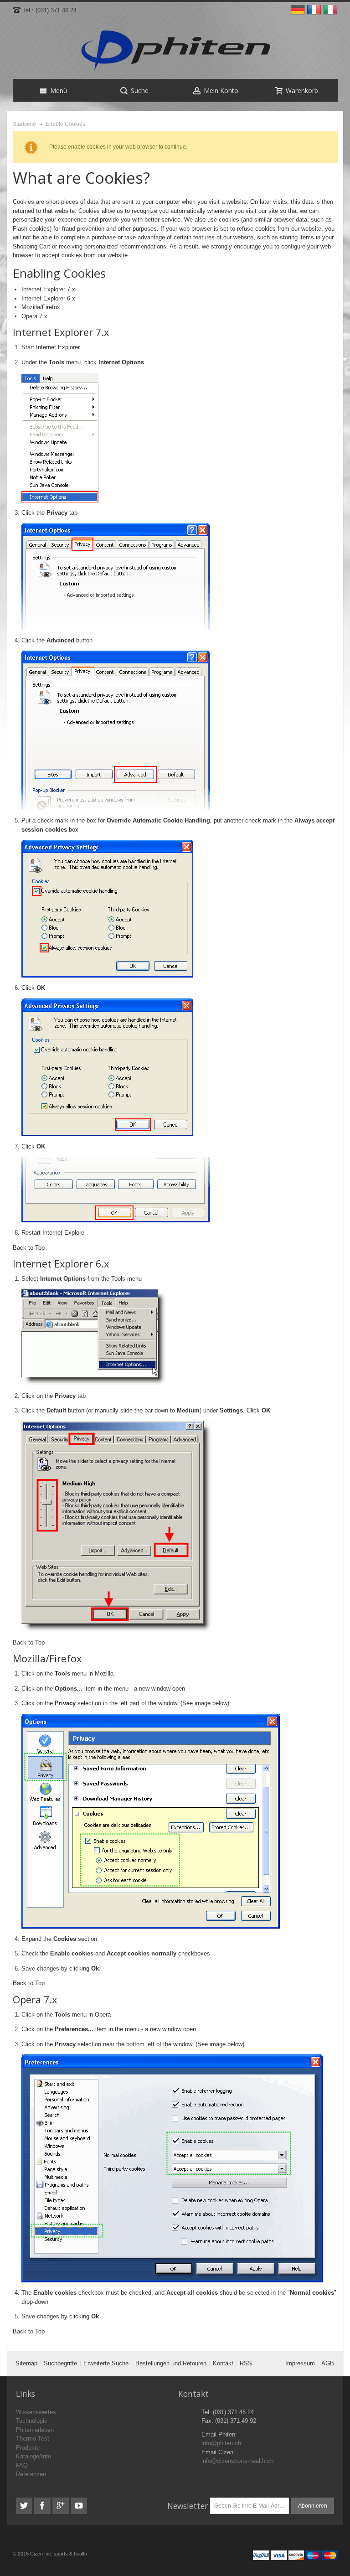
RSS (246, 2363)
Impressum (300, 2363)
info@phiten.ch (221, 2443)
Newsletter (188, 2506)
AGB (328, 2363)
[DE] (299, 10)
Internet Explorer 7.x (48, 289)
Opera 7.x (34, 316)
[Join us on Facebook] (43, 2506)
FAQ (22, 2465)
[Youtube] (79, 2506)
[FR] (315, 10)
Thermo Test (33, 2439)
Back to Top (29, 1248)
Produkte (28, 2448)
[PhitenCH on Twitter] (25, 2506)
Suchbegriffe (60, 2363)
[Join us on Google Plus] (62, 2506)
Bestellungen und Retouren (171, 2363)
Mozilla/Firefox (41, 307)
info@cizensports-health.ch (237, 2461)
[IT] (330, 10)
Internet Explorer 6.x (48, 298)
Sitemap (26, 2363)
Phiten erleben (35, 2430)
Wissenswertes (36, 2412)
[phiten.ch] (175, 51)
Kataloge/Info (33, 2456)
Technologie (32, 2421)
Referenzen (31, 2474)
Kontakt (223, 2363)
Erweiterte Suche (106, 2363)
